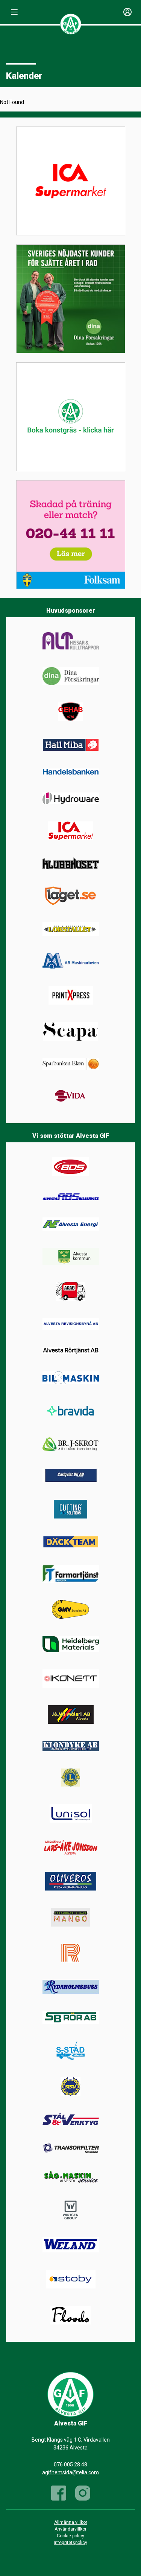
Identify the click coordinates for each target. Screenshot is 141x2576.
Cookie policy (70, 2536)
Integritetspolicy (70, 2543)
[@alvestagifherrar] (83, 2493)
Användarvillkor (70, 2529)
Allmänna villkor (71, 2522)
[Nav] (14, 12)
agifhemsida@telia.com (70, 2472)
